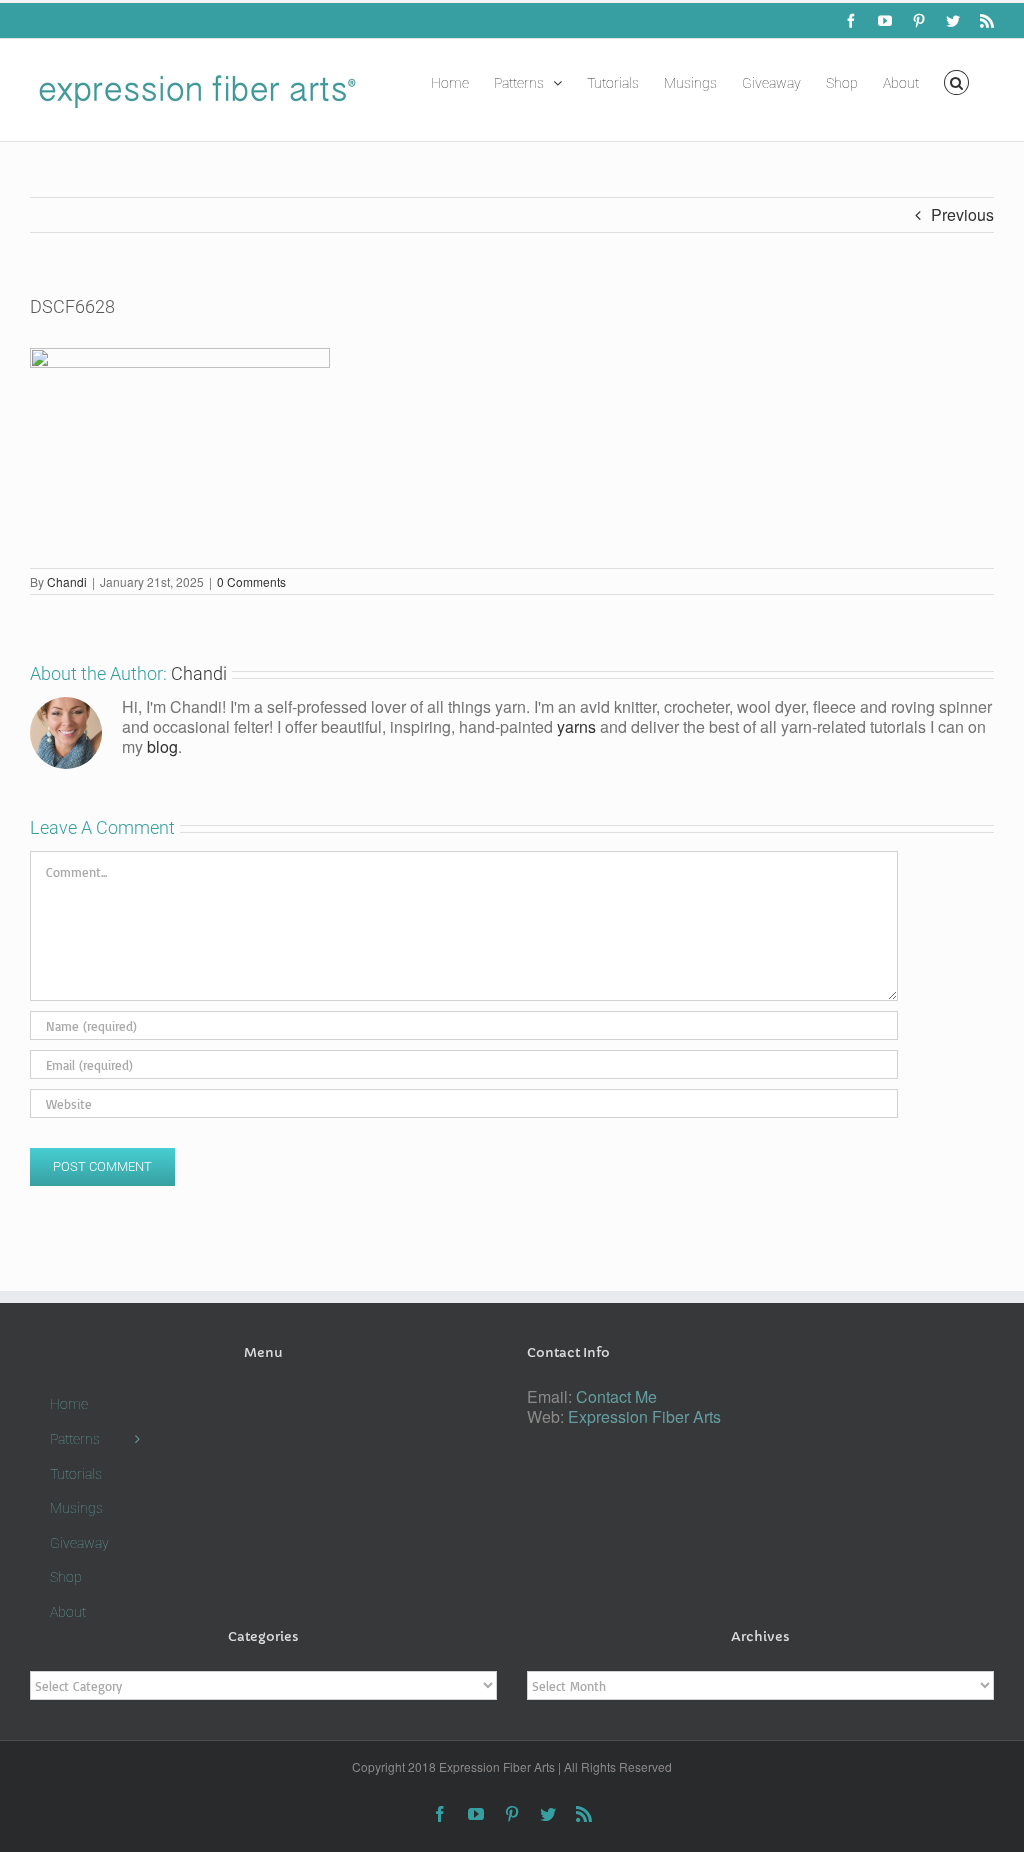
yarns (576, 726)
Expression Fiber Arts (644, 1416)
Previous (962, 214)
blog (162, 746)
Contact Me (616, 1396)
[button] (956, 81)
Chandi (67, 581)
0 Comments (251, 581)
